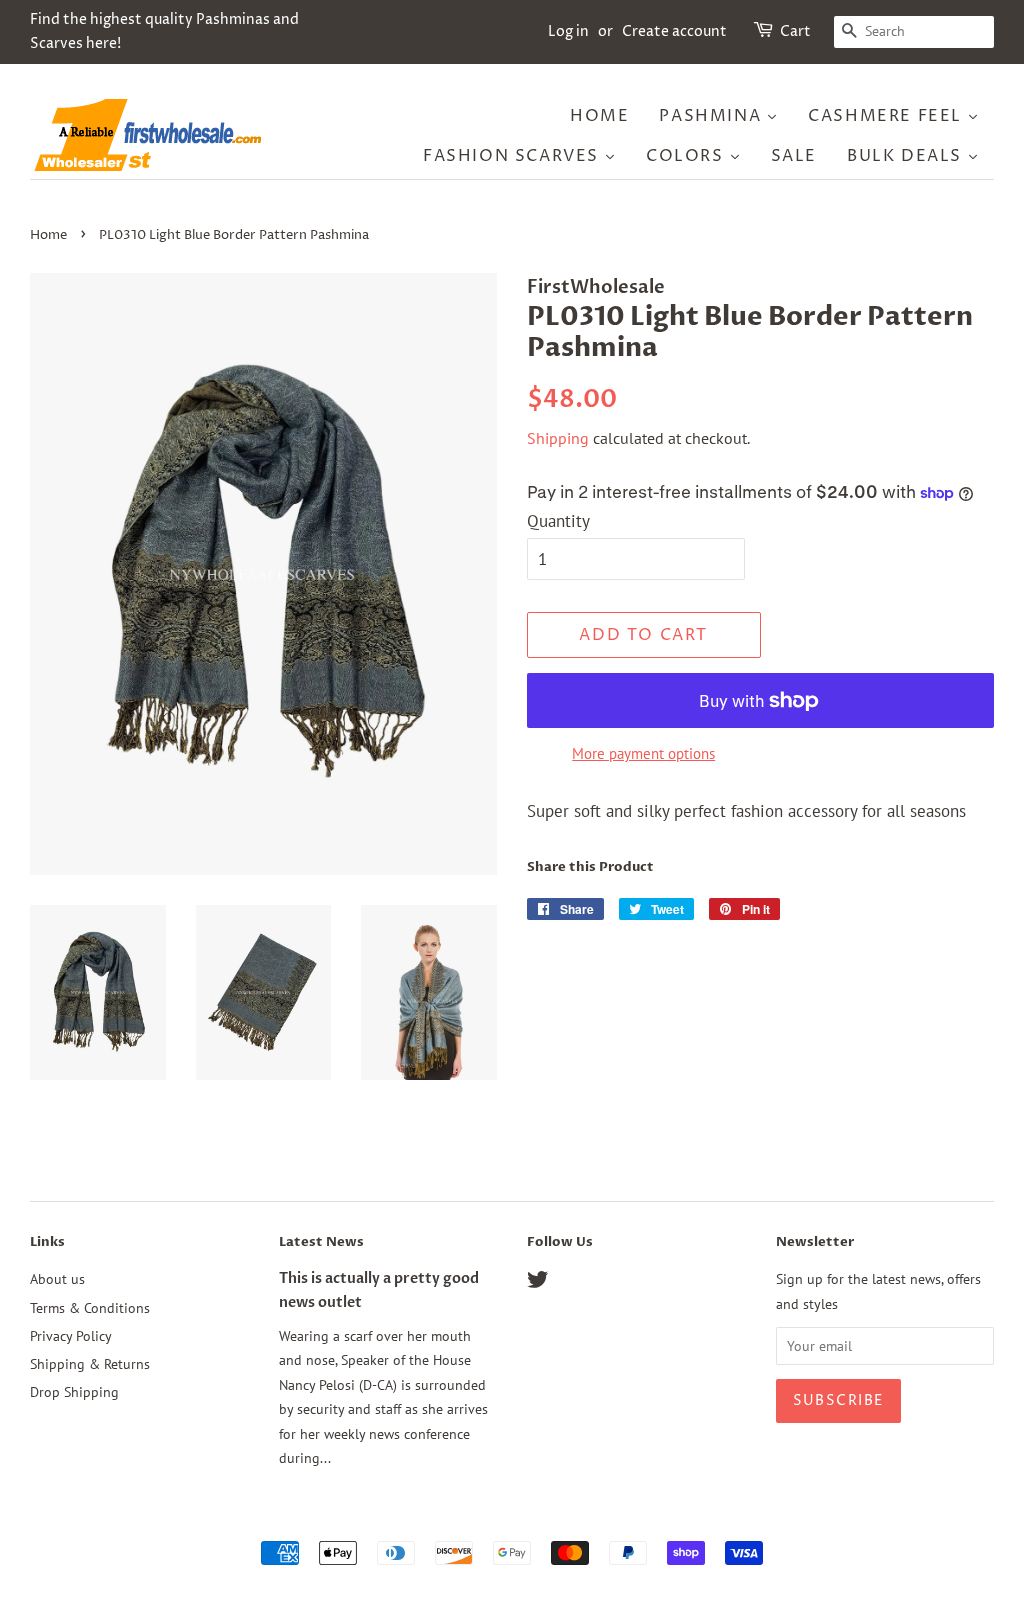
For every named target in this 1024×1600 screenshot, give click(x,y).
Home (48, 235)
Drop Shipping (74, 1391)
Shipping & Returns (90, 1363)
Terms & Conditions (90, 1307)
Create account (674, 31)
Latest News (321, 1242)
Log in (568, 31)
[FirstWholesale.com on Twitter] (538, 1282)
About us (57, 1278)
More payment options (643, 753)
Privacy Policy (71, 1335)
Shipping (558, 438)
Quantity (558, 521)
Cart (795, 31)
